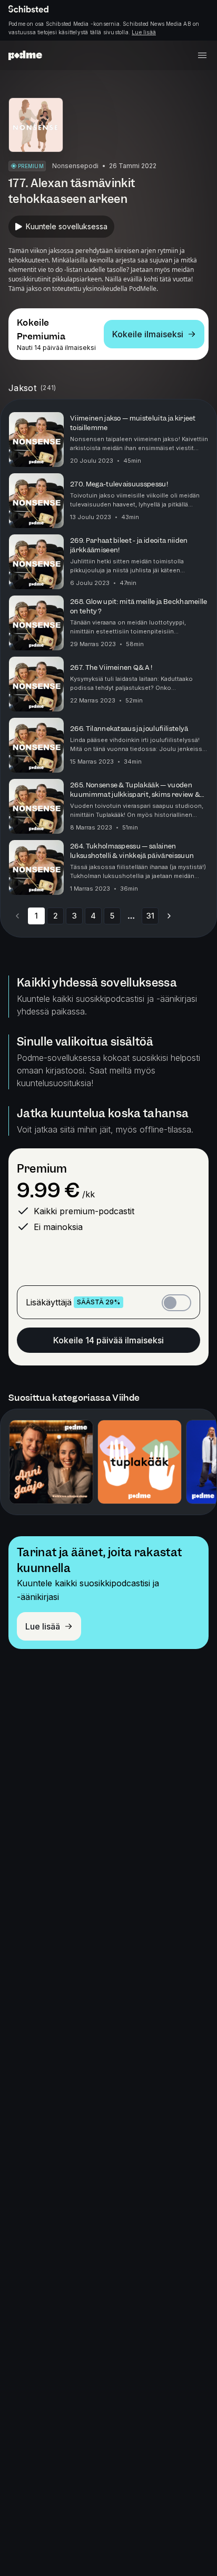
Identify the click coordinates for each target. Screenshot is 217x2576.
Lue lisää (144, 32)
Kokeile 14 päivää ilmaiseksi (108, 1340)
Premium (42, 1169)
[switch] (176, 1303)
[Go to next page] (169, 916)
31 (150, 916)
